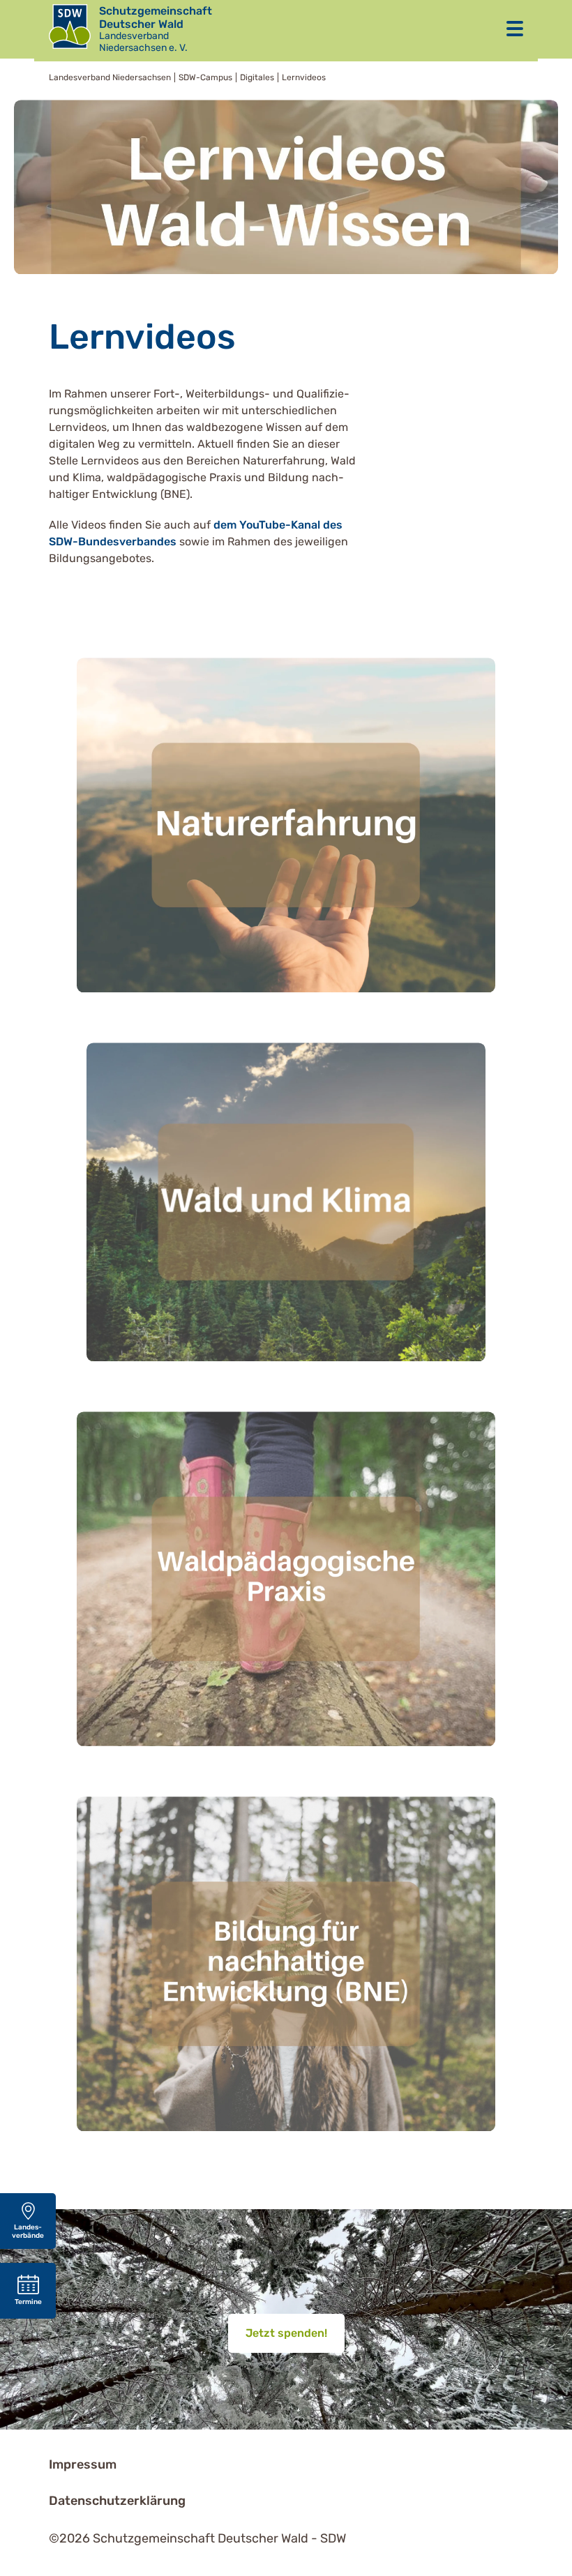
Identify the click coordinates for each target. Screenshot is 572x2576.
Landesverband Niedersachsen (110, 77)
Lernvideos (304, 77)
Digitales (257, 77)
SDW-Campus (205, 77)
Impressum (83, 2464)
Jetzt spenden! (286, 2333)
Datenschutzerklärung (117, 2501)
